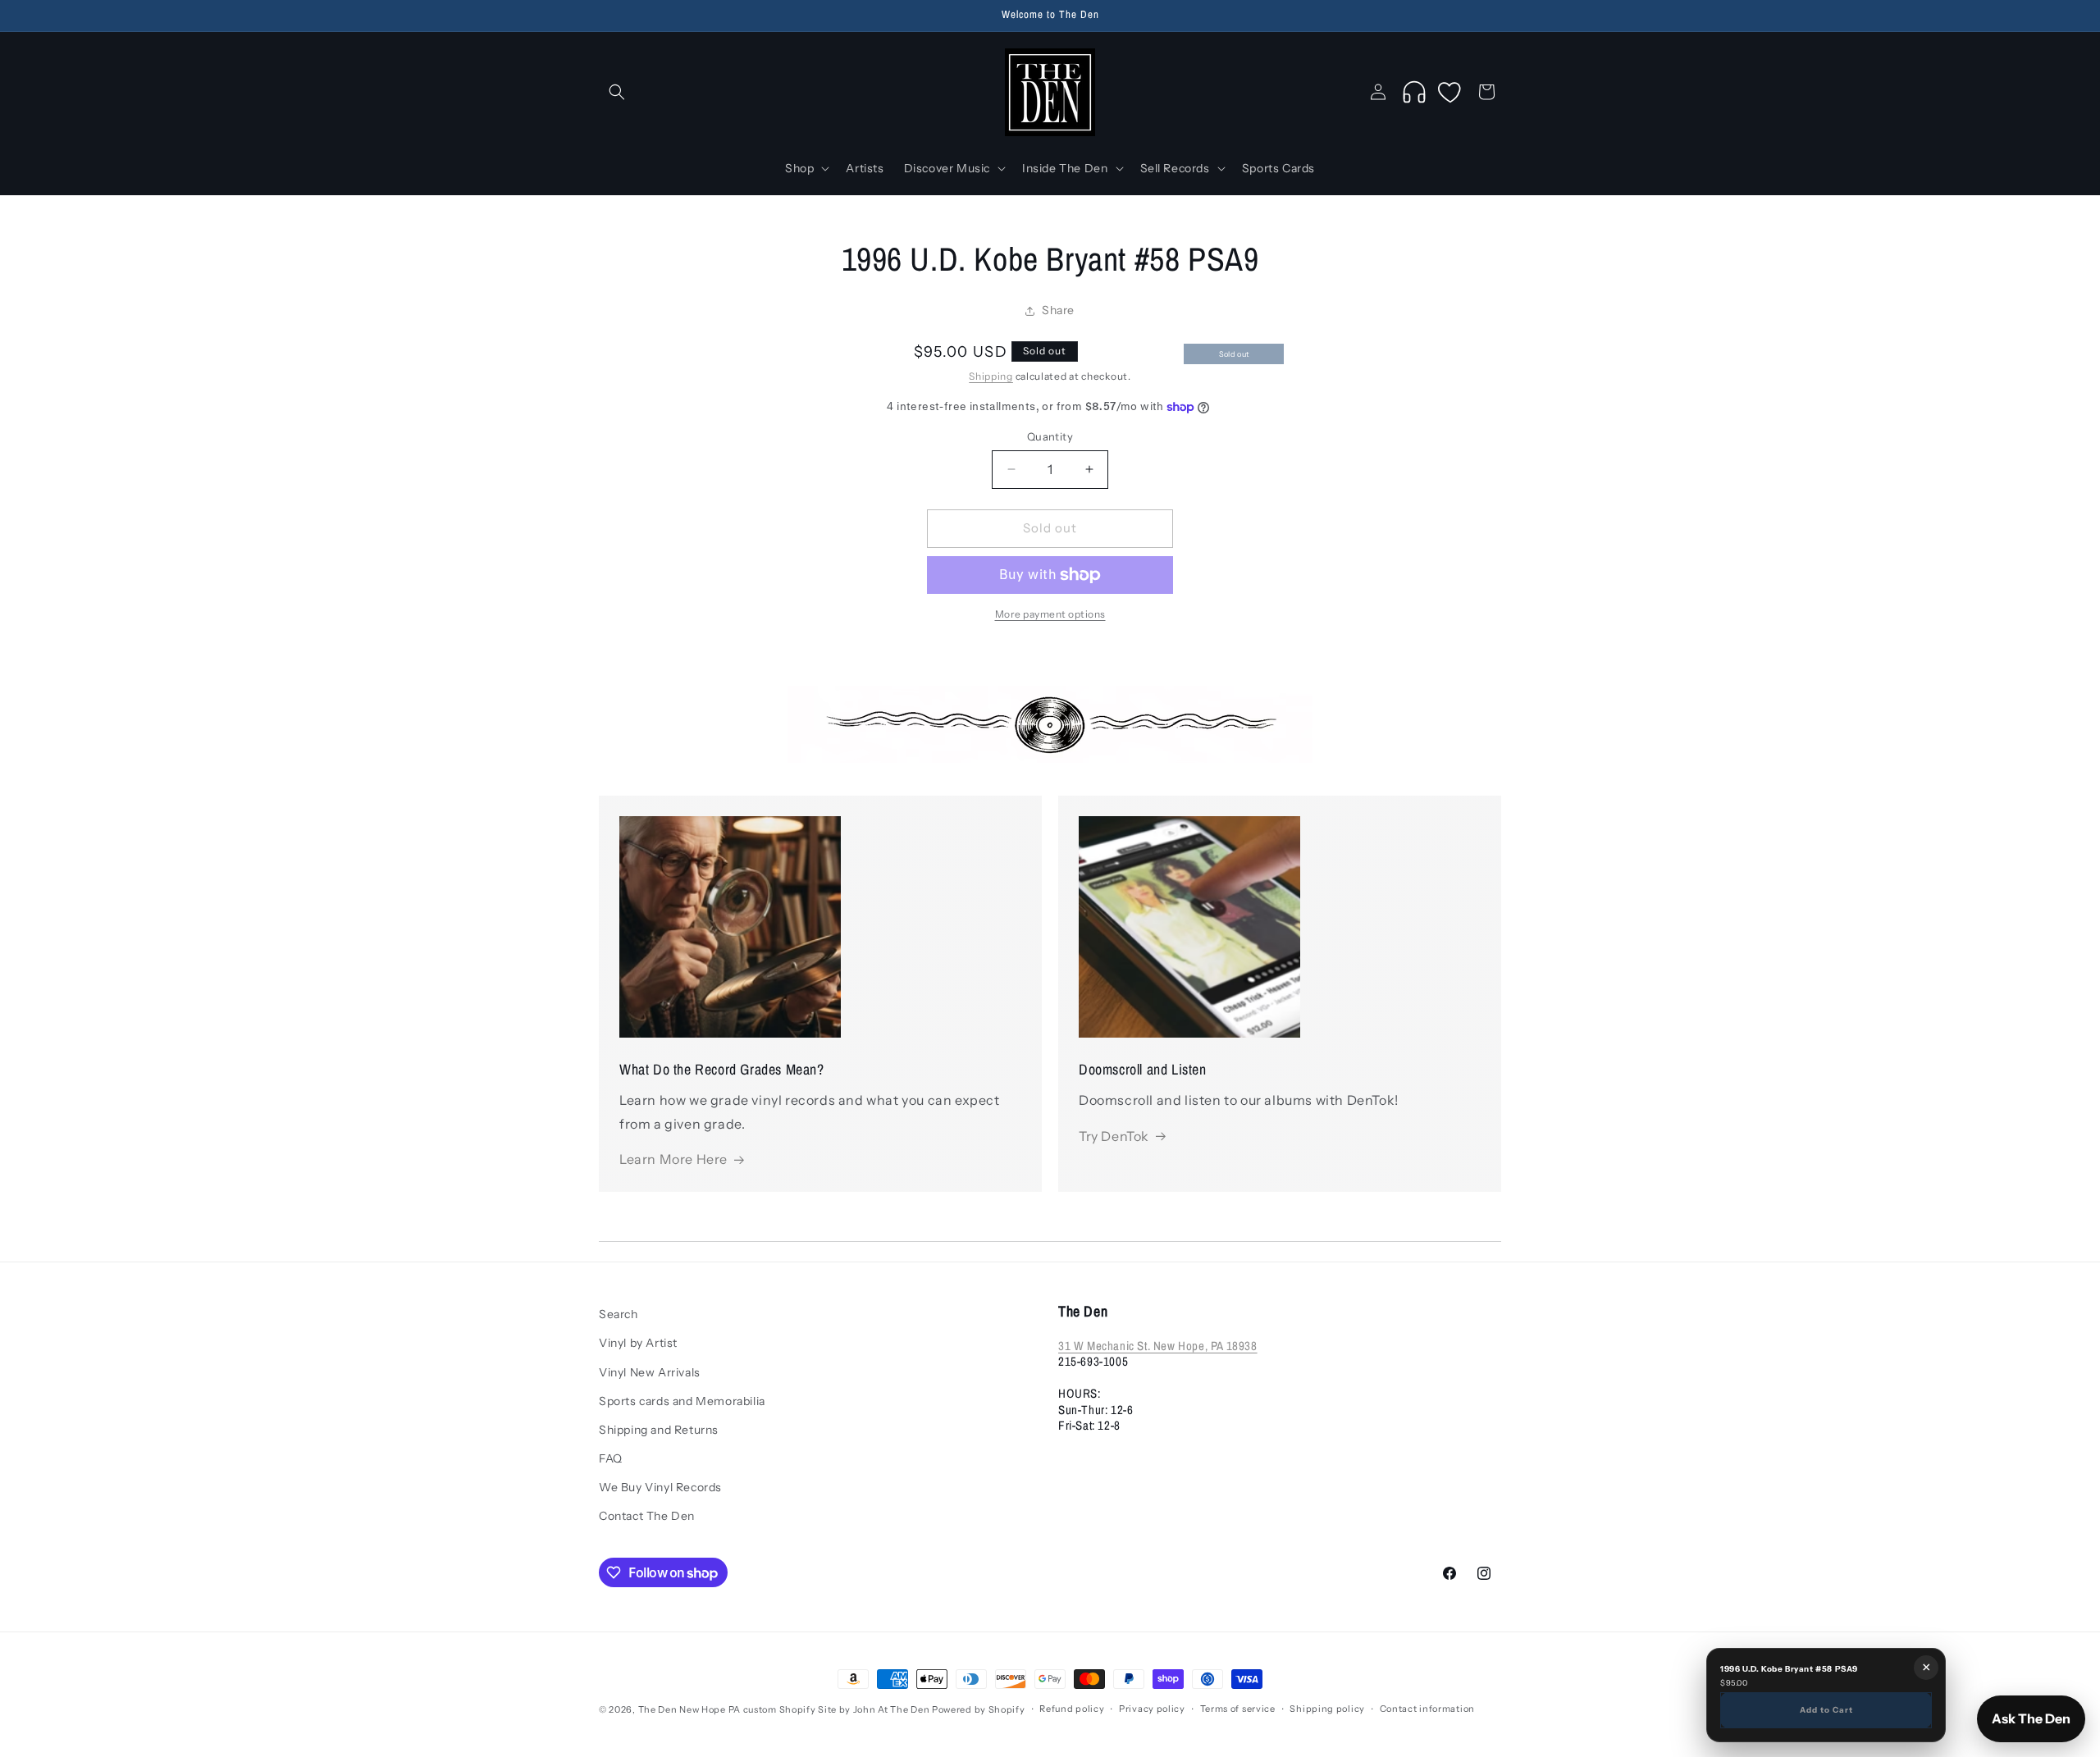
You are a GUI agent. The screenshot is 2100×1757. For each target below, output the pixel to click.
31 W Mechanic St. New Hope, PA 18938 (1158, 1346)
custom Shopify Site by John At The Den (837, 1709)
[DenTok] (1414, 92)
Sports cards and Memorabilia (682, 1401)
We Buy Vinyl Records (660, 1487)
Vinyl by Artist (638, 1343)
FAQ (611, 1458)
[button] (617, 92)
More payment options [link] (1050, 614)
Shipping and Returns (659, 1430)
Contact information (1427, 1709)
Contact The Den (647, 1516)
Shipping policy (1327, 1709)
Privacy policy (1152, 1709)
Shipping (991, 376)
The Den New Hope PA (689, 1709)
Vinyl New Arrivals (650, 1372)
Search (619, 1314)
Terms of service (1238, 1709)
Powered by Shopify (979, 1709)
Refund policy (1072, 1709)
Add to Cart (1826, 1709)
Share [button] (1058, 310)
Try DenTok (1114, 1136)
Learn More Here (673, 1159)
